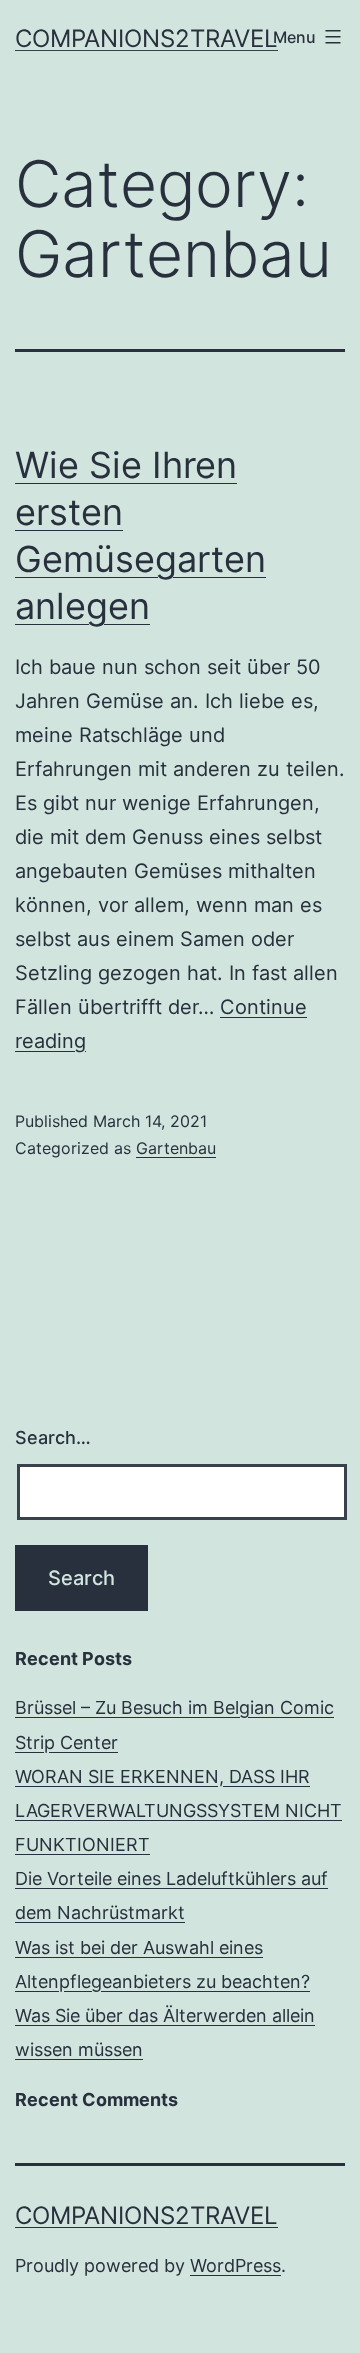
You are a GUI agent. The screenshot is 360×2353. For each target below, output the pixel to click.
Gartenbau (176, 1148)
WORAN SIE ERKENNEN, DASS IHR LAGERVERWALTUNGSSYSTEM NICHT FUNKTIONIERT (178, 1810)
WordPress (235, 2265)
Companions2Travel (146, 38)
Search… (53, 1437)
